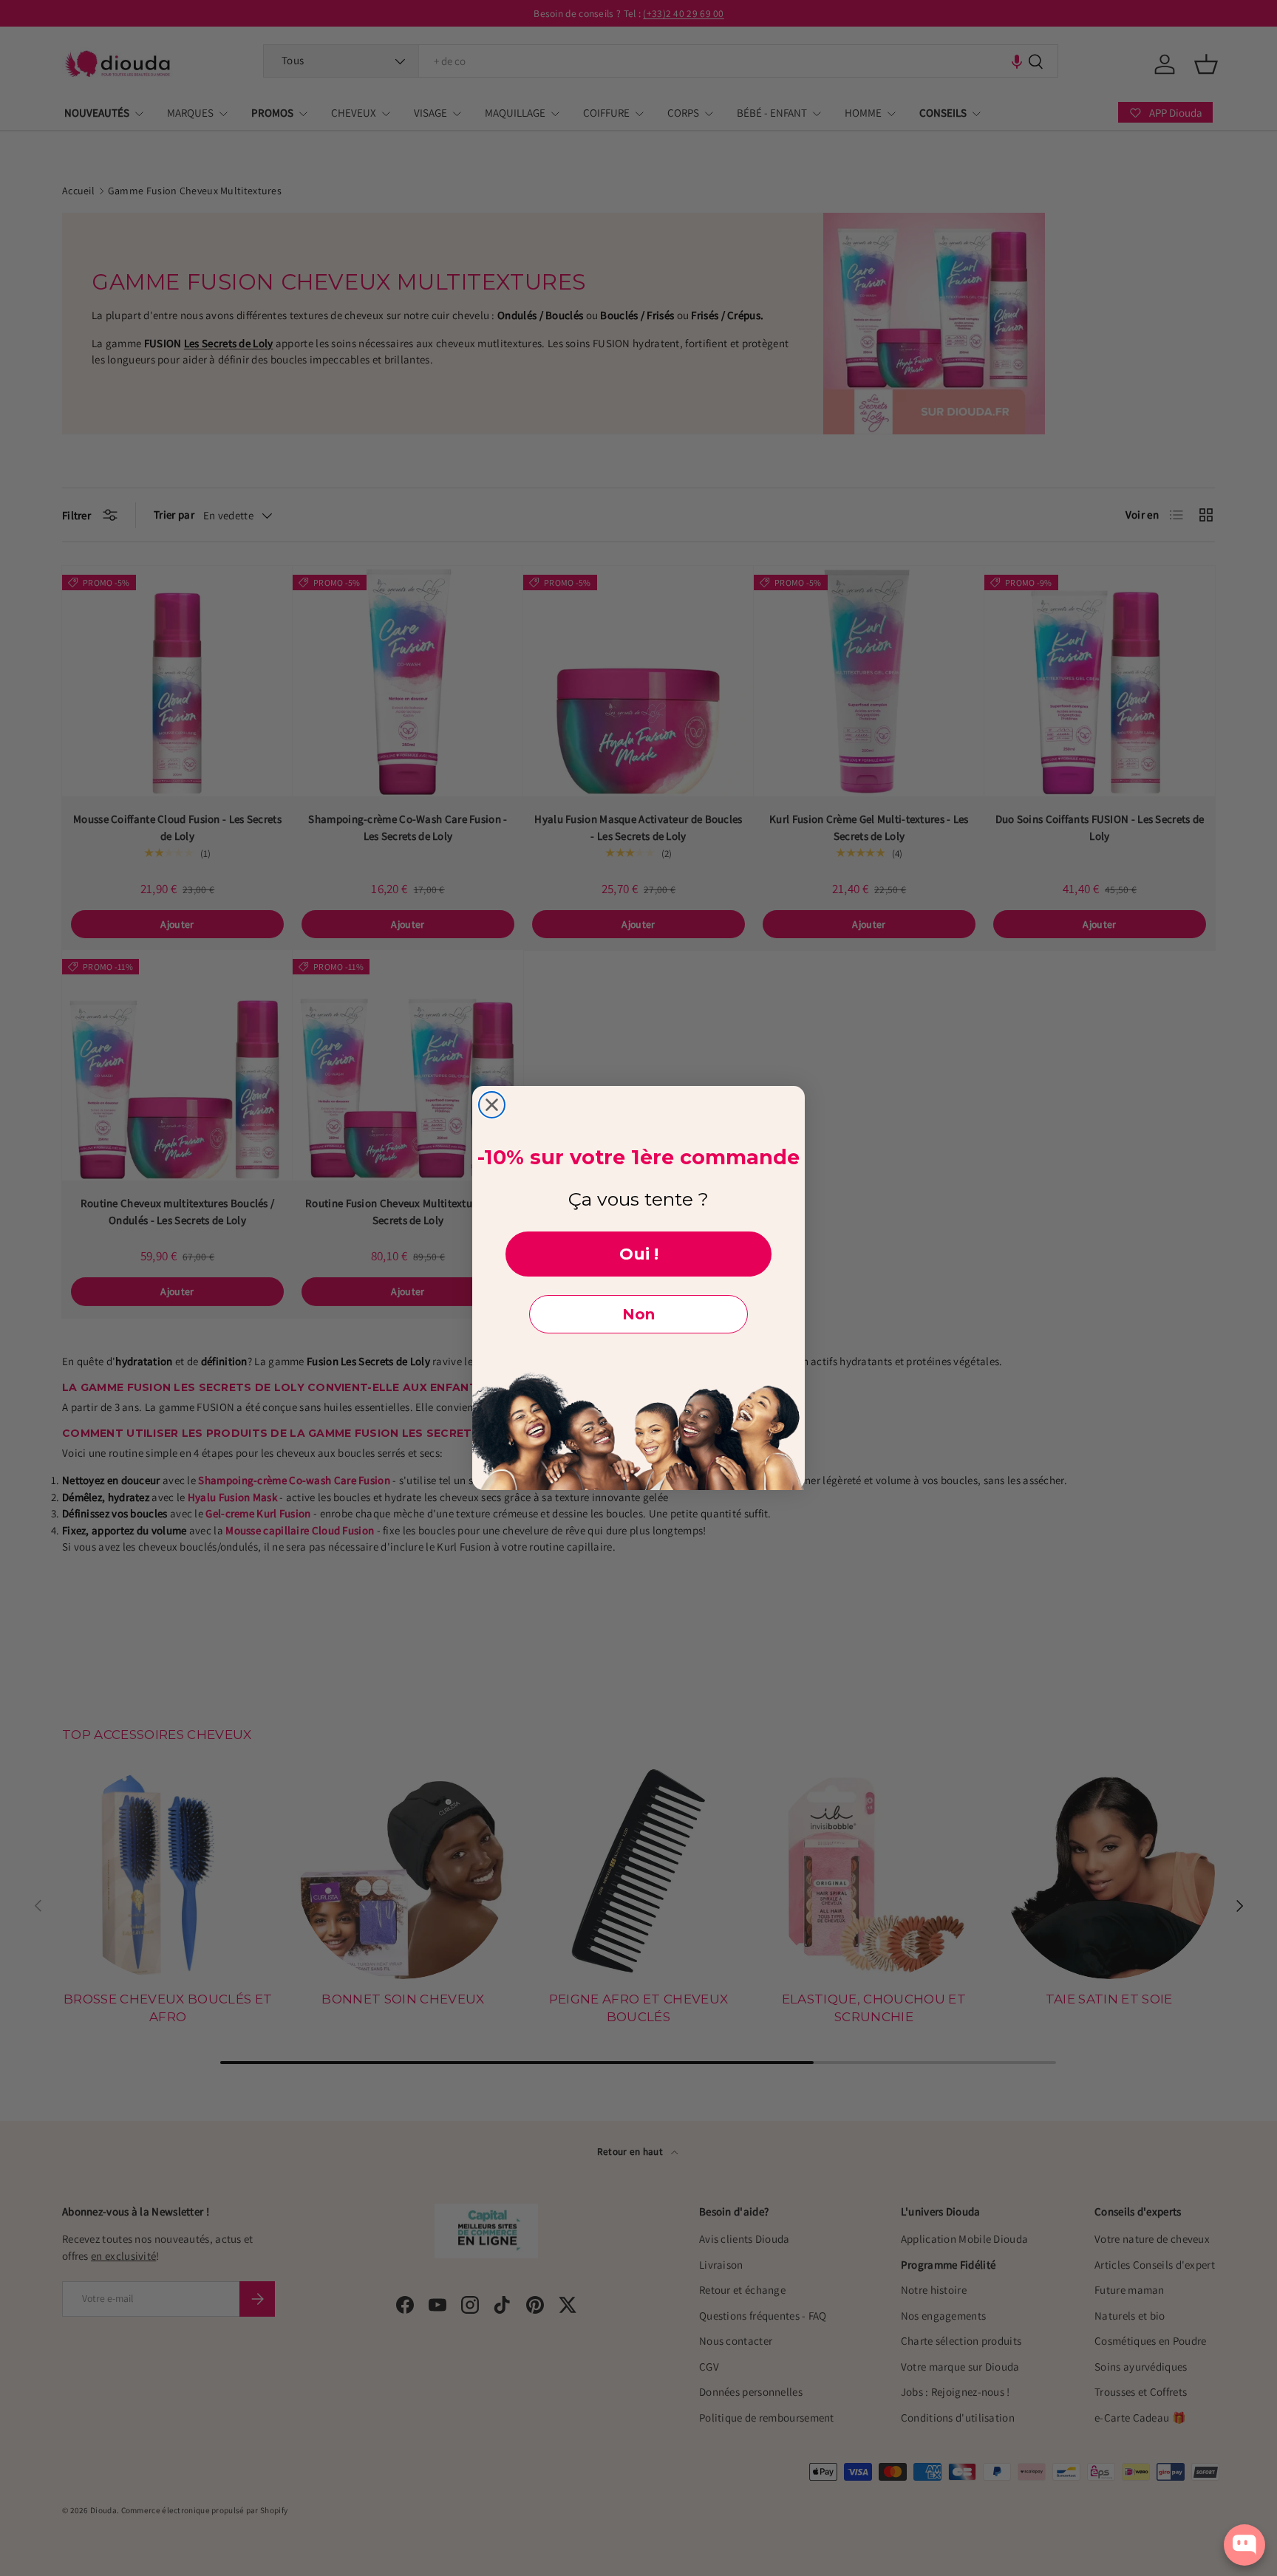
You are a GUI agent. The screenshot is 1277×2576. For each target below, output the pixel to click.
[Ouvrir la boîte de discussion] (1244, 2545)
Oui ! (639, 1254)
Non (638, 1314)
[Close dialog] (492, 1105)
